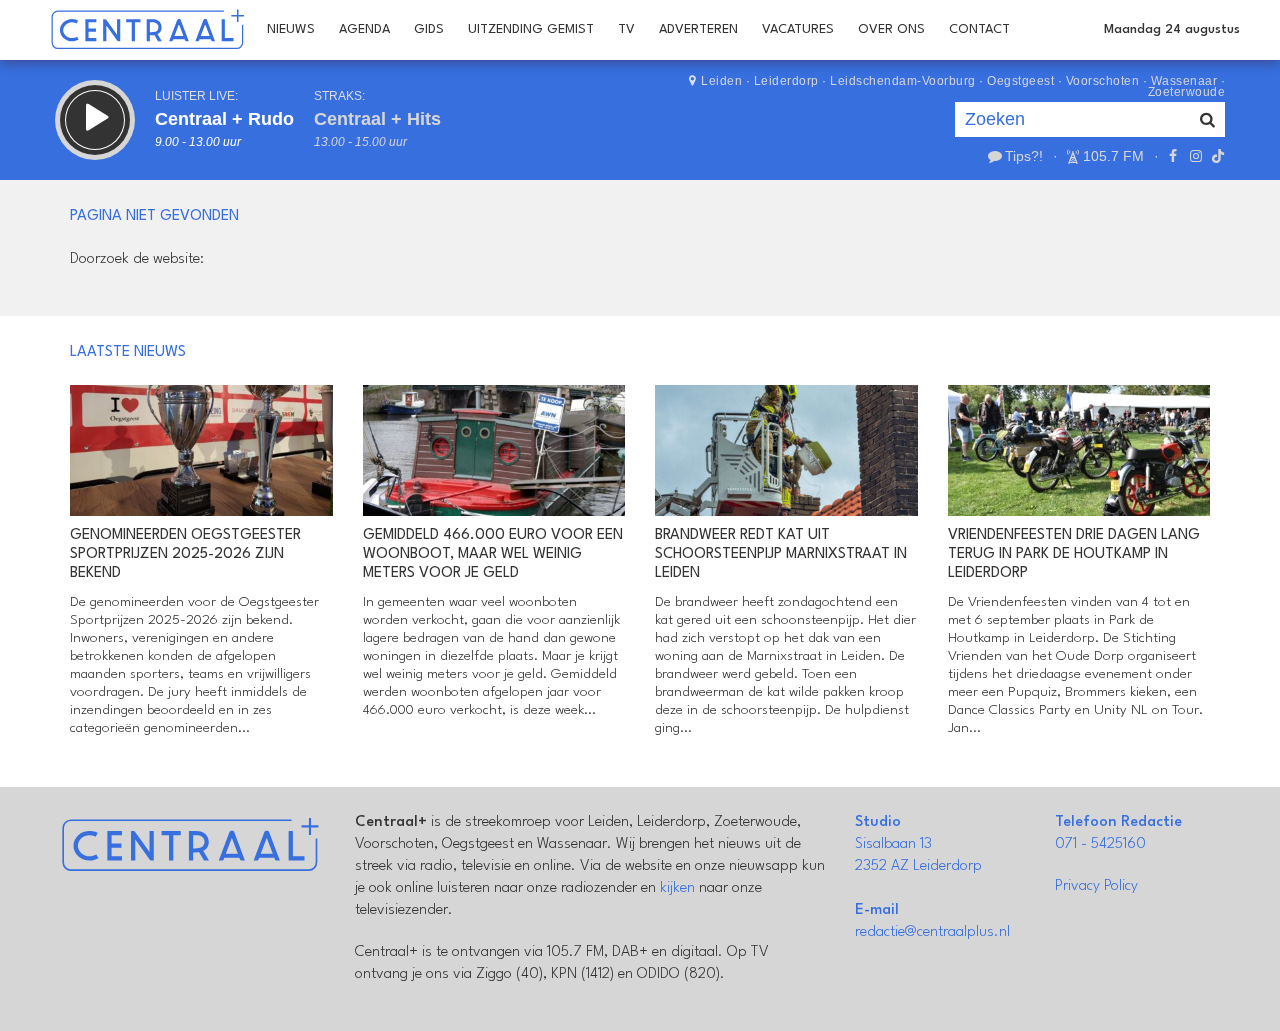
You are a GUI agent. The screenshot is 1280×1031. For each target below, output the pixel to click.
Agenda (364, 29)
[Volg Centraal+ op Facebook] (1173, 156)
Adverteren (698, 29)
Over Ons (891, 29)
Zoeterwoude (1187, 92)
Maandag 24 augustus (1172, 29)
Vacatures (798, 29)
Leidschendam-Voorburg (903, 81)
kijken (677, 888)
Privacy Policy (1096, 886)
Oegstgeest (1020, 81)
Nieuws (291, 29)
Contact (979, 29)
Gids (429, 29)
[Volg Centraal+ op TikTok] (1216, 156)
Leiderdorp (786, 81)
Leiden (721, 81)
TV (626, 29)
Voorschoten (1103, 81)
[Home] (147, 30)
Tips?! (1024, 156)
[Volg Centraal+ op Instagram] (1195, 156)
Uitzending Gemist (531, 29)
